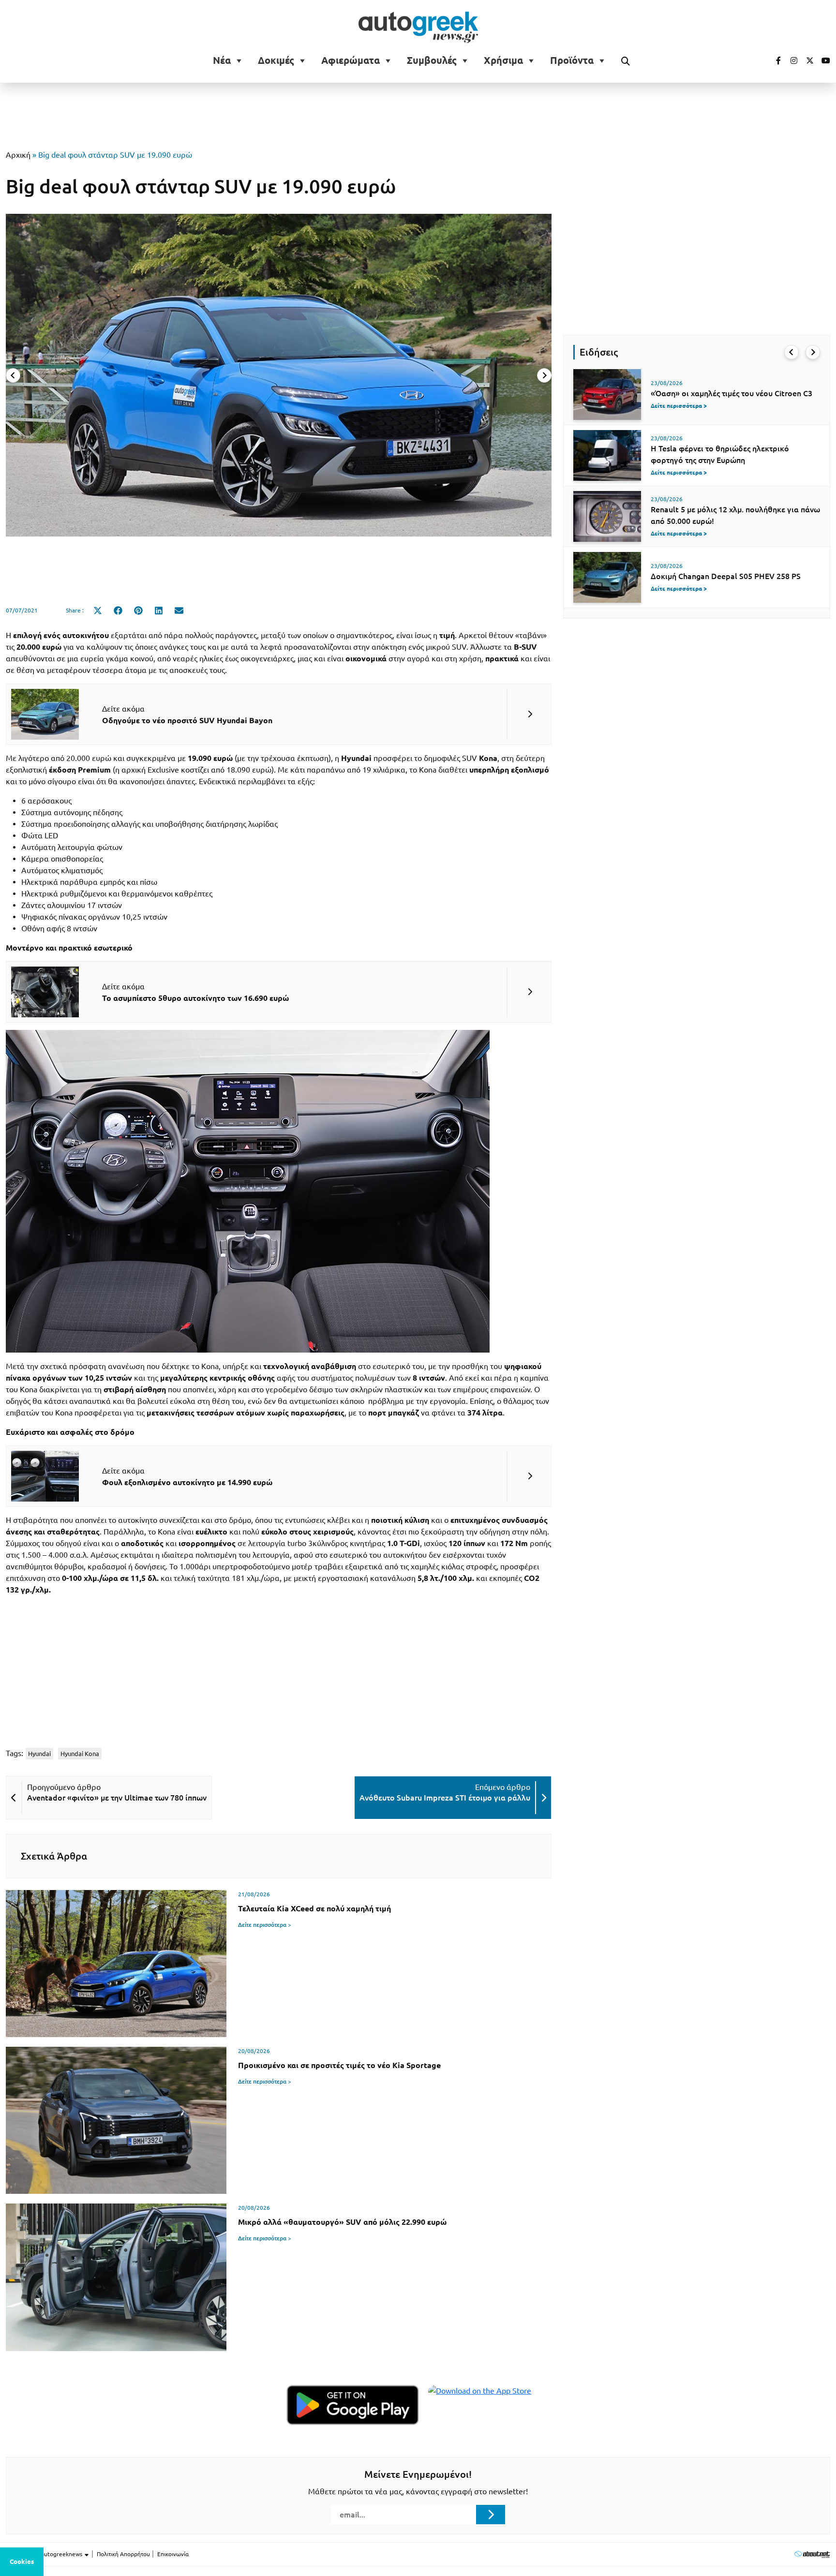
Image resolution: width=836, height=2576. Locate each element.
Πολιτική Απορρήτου (123, 2554)
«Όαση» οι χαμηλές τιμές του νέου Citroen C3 (731, 393)
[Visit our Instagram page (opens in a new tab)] (790, 60)
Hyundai (39, 1754)
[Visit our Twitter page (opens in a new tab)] (806, 60)
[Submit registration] (491, 2515)
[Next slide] (544, 375)
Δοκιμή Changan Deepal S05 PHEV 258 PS (726, 576)
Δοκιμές (276, 60)
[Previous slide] (13, 375)
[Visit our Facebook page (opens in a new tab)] (774, 60)
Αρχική (18, 155)
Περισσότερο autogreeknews (45, 2554)
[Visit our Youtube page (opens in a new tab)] (823, 60)
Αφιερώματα (351, 60)
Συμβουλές (432, 60)
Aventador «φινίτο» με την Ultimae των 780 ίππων (117, 1798)
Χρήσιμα (503, 60)
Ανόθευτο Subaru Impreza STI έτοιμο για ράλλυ (445, 1798)
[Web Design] (812, 2554)
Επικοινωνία (173, 2554)
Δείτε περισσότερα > (265, 1925)
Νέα (222, 60)
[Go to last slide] (791, 352)
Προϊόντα (572, 60)
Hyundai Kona (80, 1754)
